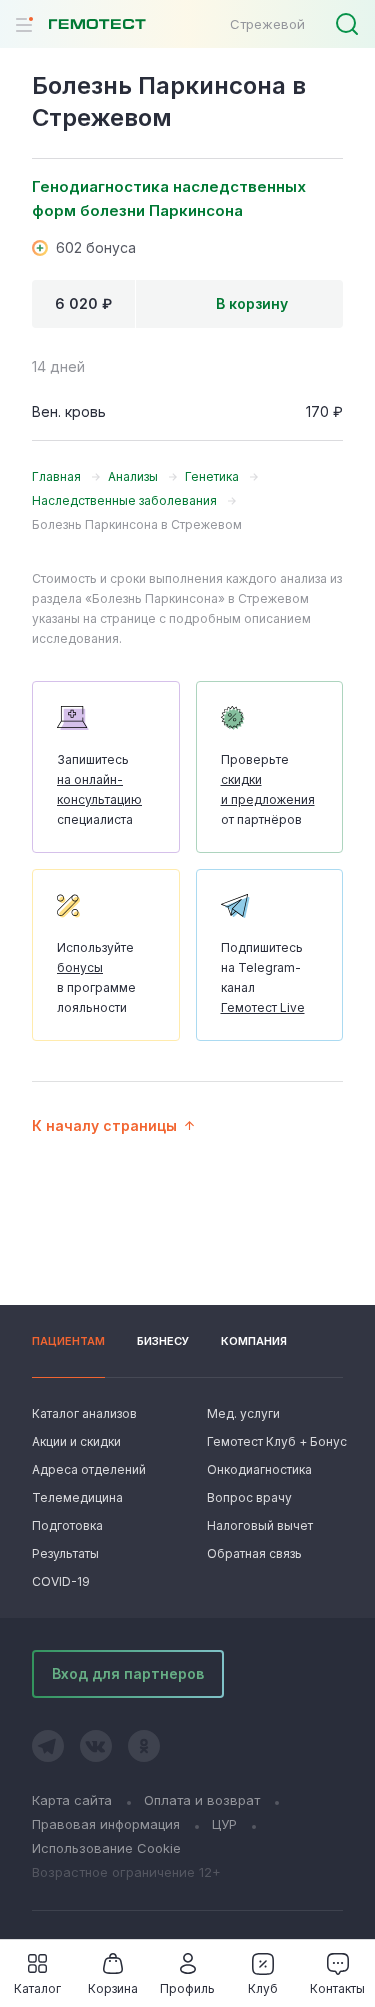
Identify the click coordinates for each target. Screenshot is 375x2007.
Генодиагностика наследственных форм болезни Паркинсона (169, 198)
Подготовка (67, 1525)
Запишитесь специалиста (99, 789)
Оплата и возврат (202, 1800)
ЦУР (224, 1824)
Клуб (263, 1988)
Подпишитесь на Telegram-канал (263, 977)
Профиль (187, 1988)
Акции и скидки (76, 1441)
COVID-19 (61, 1581)
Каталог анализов (84, 1413)
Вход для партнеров (128, 1673)
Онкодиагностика (259, 1469)
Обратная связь (254, 1553)
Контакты (337, 1988)
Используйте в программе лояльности (96, 977)
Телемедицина (77, 1497)
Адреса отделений (89, 1469)
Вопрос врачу (249, 1497)
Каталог (37, 1988)
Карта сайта (72, 1800)
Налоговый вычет (260, 1525)
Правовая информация (106, 1824)
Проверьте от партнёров (268, 789)
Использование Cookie (106, 1848)
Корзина (113, 1988)
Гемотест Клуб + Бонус (275, 1441)
